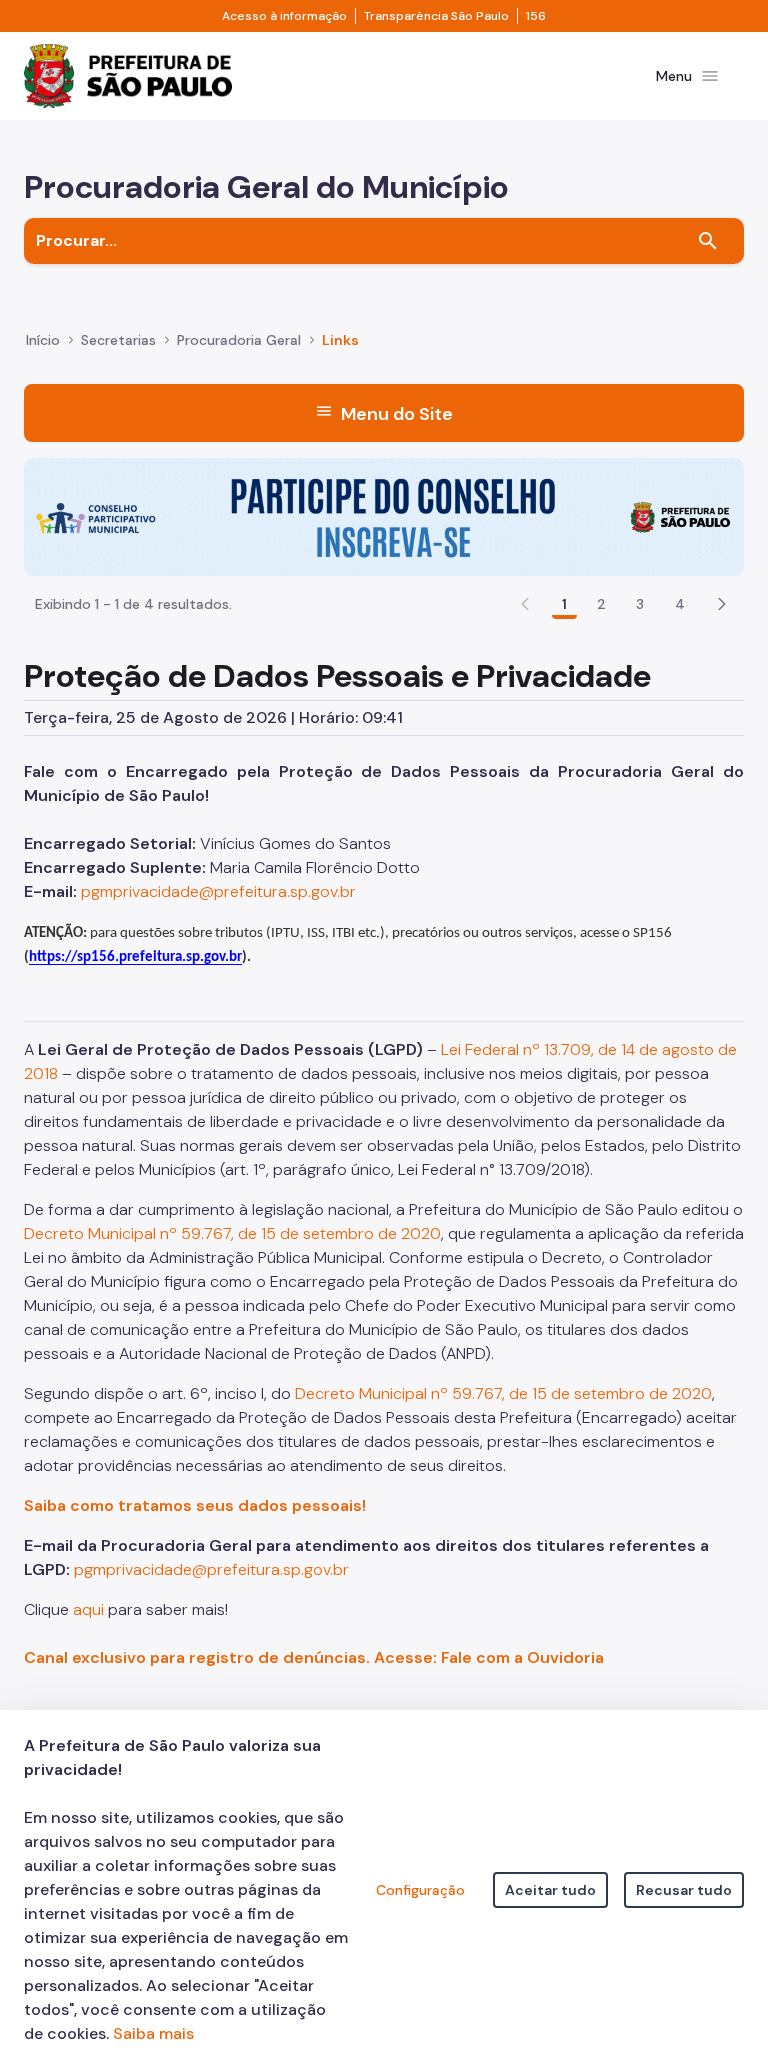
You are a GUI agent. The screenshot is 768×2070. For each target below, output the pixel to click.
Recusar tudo (684, 1890)
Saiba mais (153, 2033)
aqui (88, 1609)
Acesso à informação (284, 16)
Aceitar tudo (550, 1890)
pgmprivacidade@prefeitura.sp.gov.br (218, 891)
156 (536, 16)
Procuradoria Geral (239, 340)
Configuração (420, 1890)
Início (43, 340)
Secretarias (118, 340)
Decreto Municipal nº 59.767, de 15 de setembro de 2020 (232, 1233)
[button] (722, 604)
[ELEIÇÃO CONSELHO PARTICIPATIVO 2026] (384, 515)
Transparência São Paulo (436, 16)
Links (340, 340)
